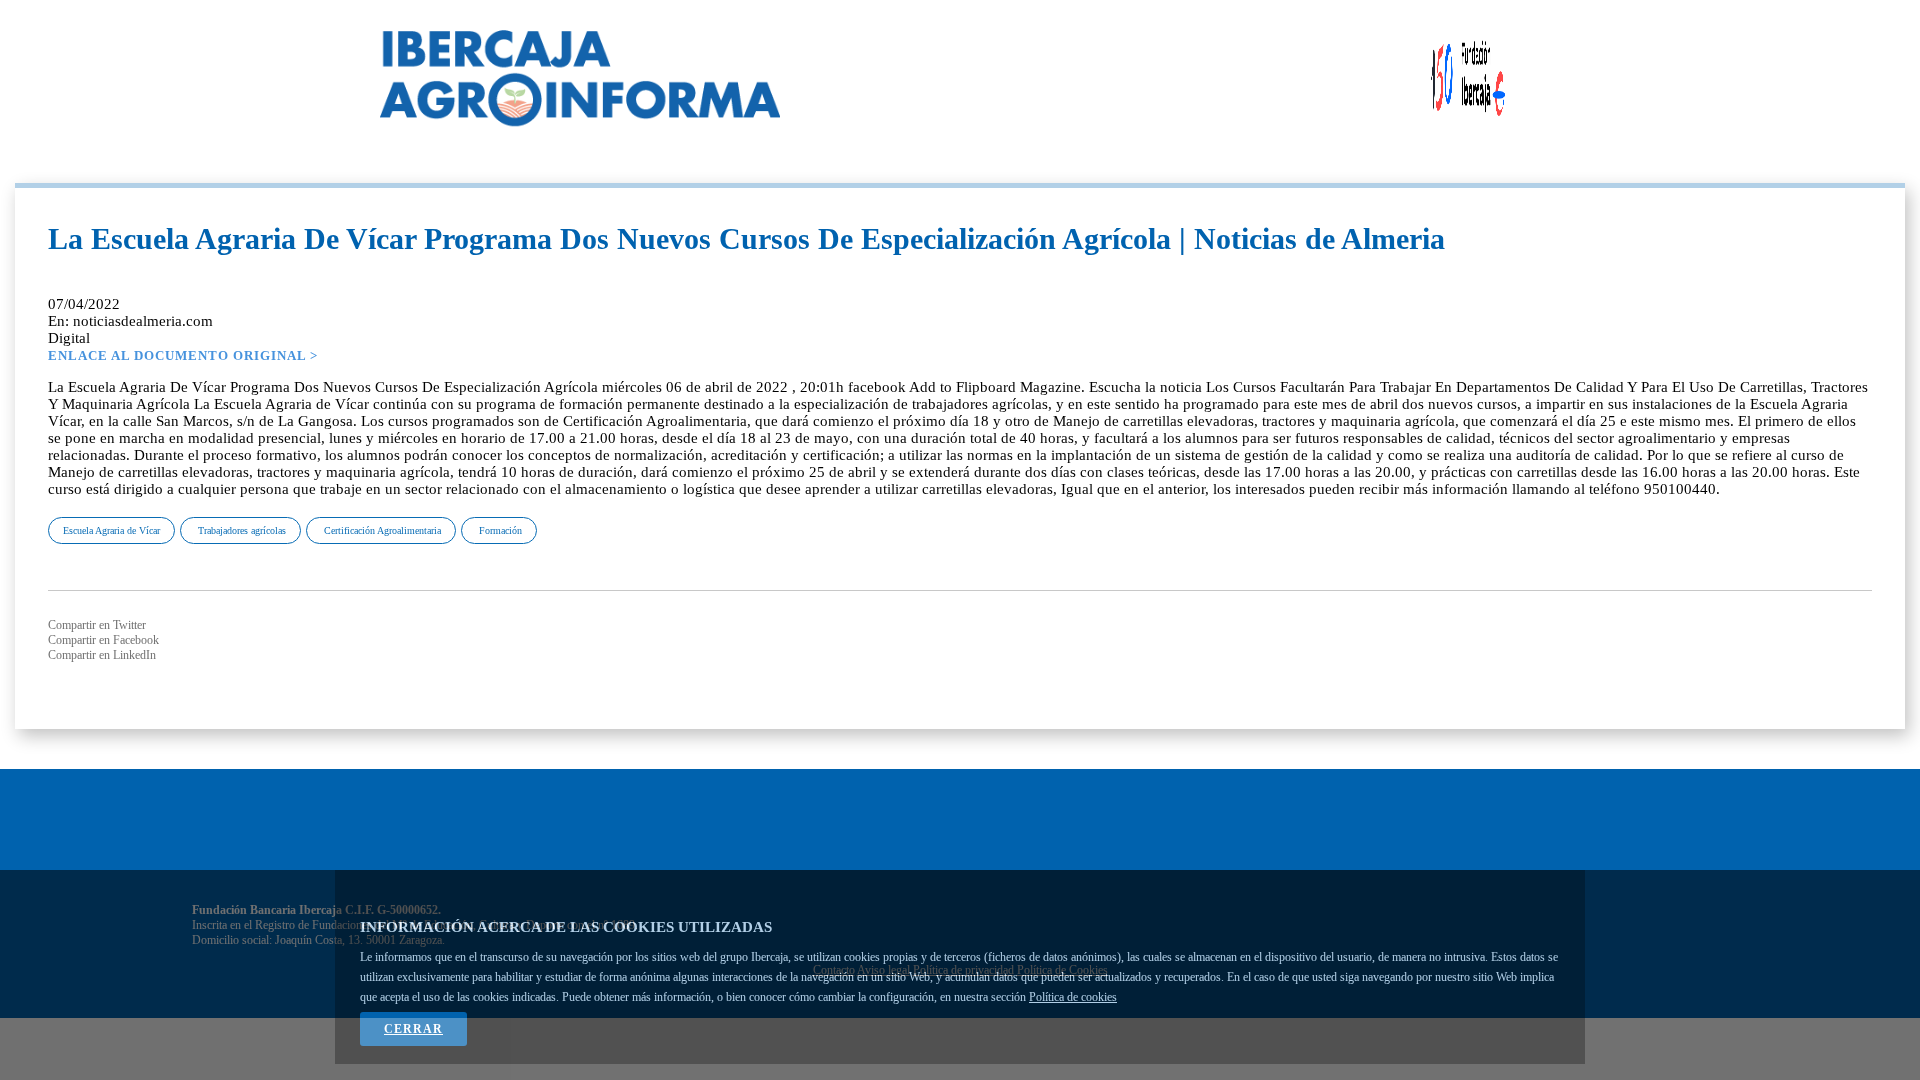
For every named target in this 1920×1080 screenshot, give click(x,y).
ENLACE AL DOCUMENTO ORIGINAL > (183, 355)
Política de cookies (1073, 997)
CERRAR (413, 1029)
